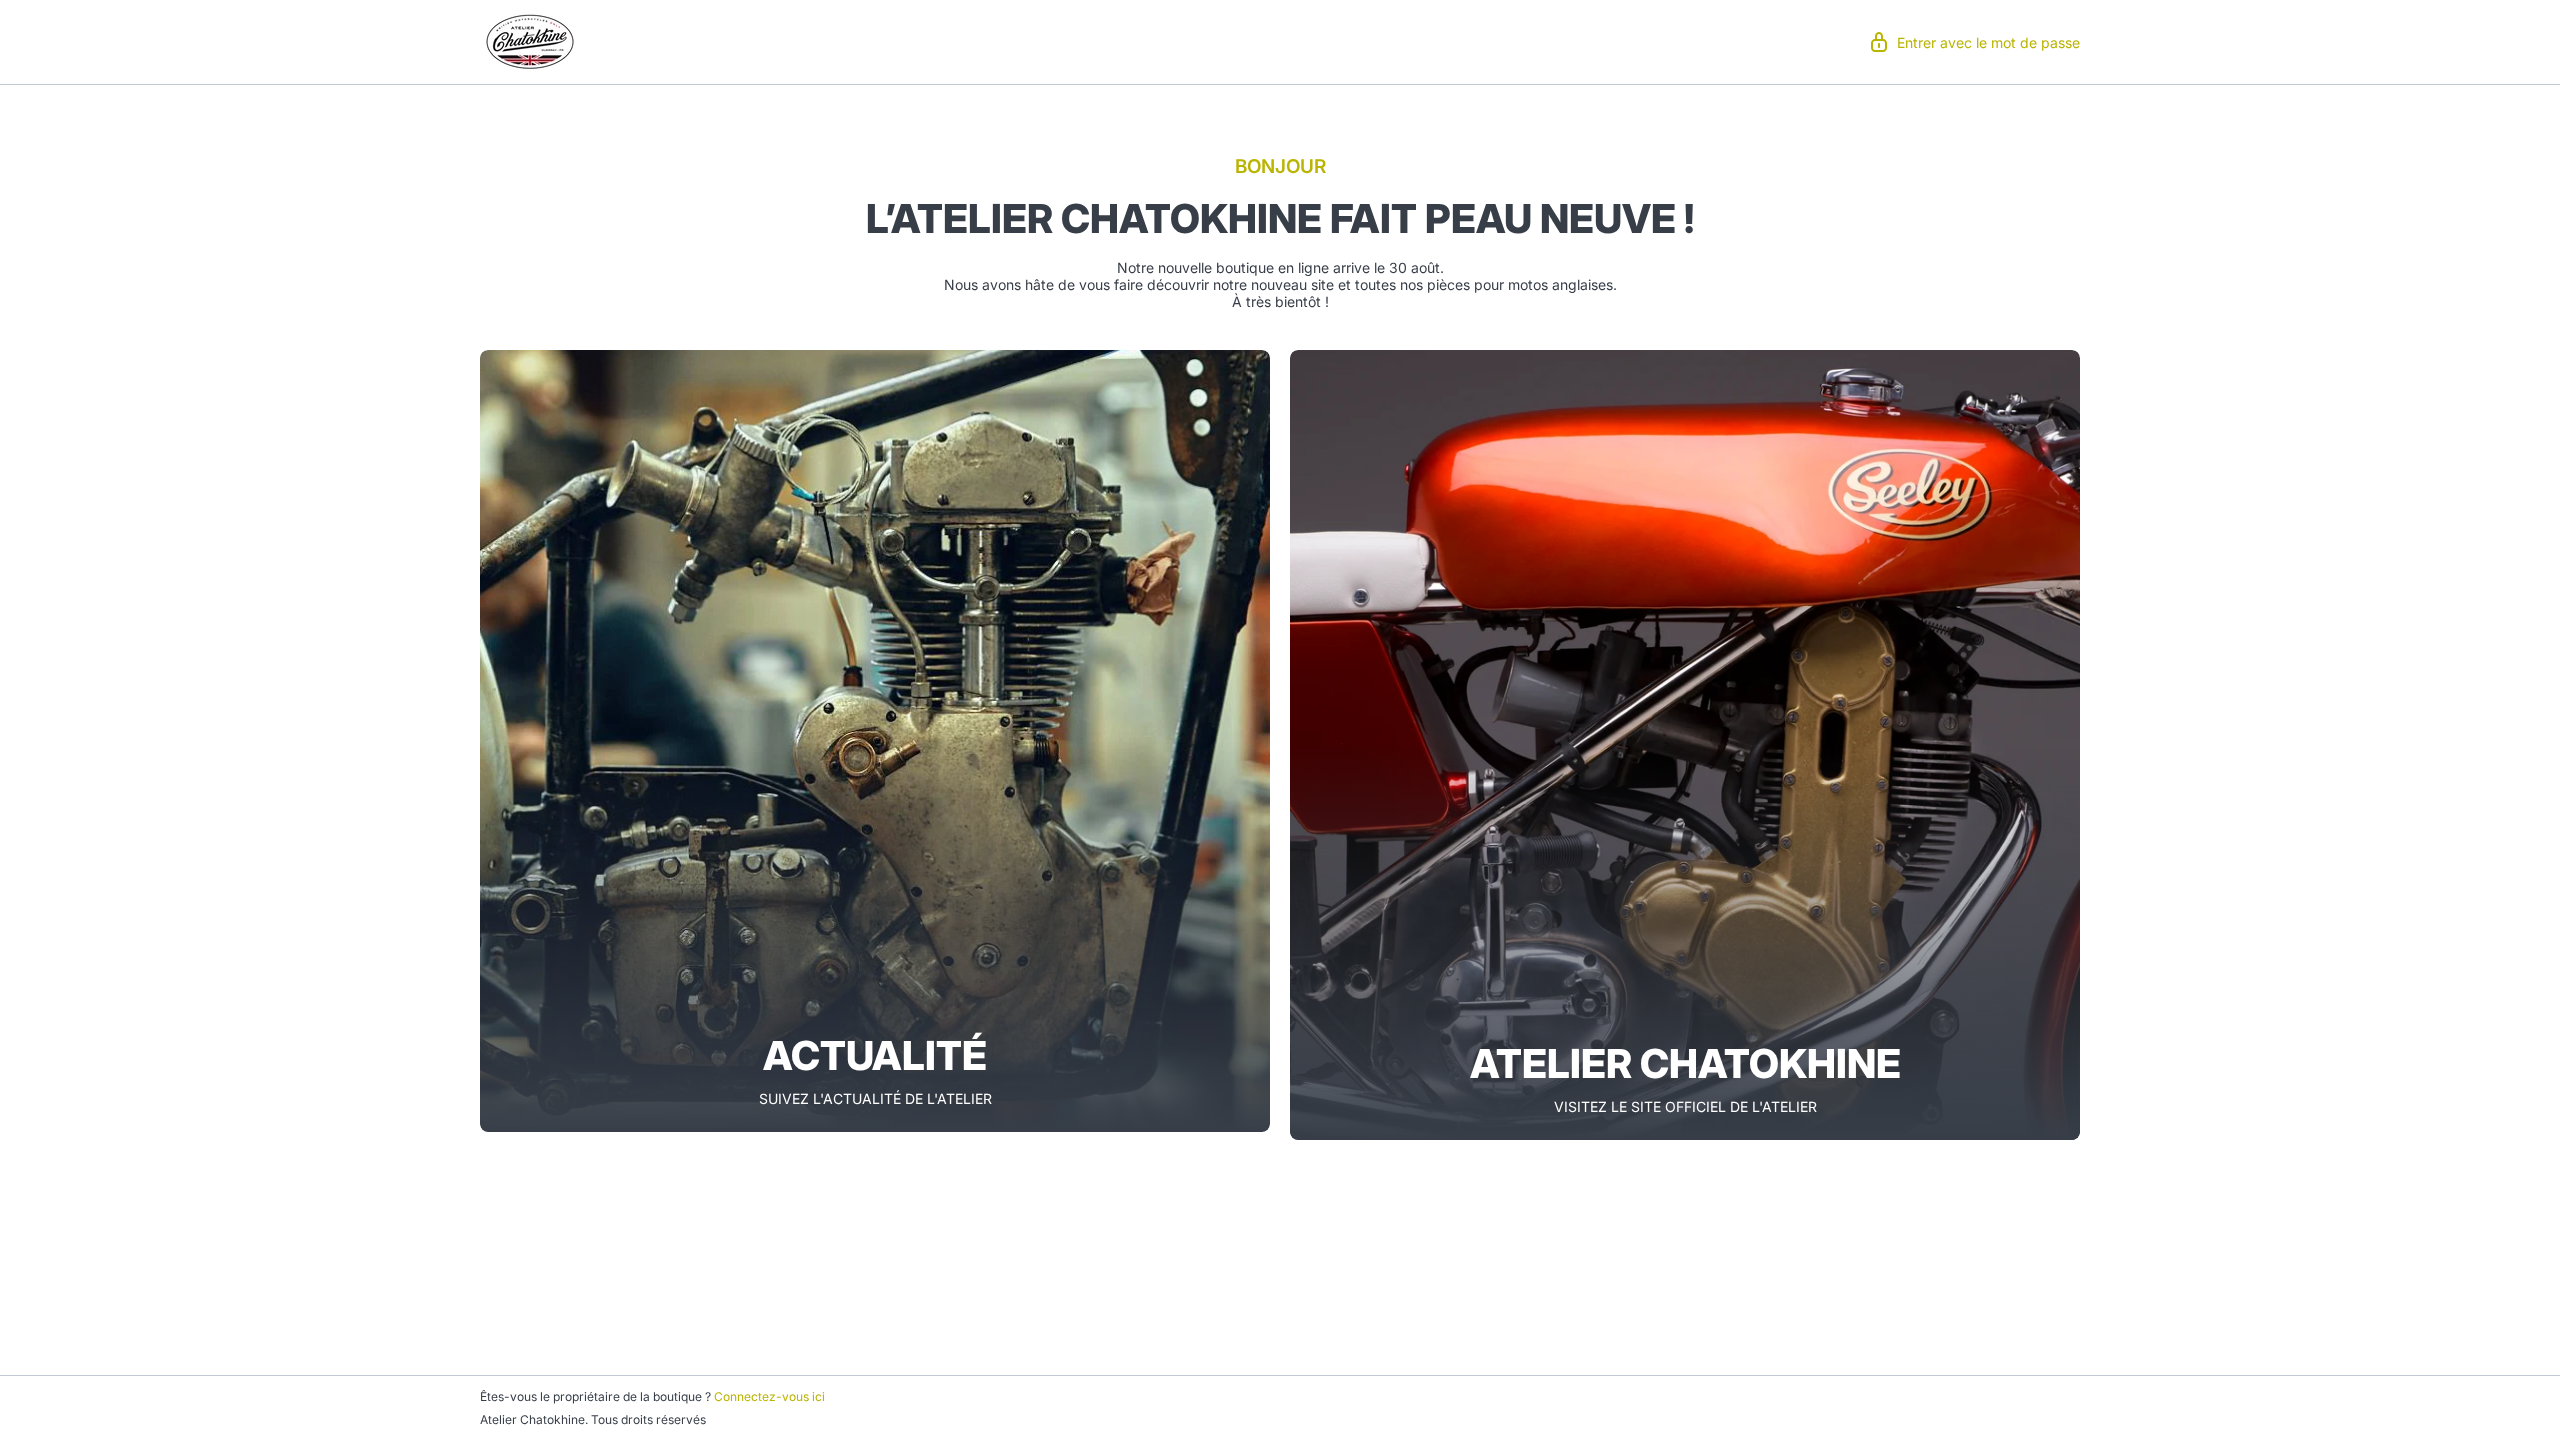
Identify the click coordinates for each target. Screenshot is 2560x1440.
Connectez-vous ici (769, 1396)
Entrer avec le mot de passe (1988, 42)
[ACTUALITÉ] (875, 741)
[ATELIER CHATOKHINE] (1685, 745)
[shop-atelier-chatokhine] (530, 40)
